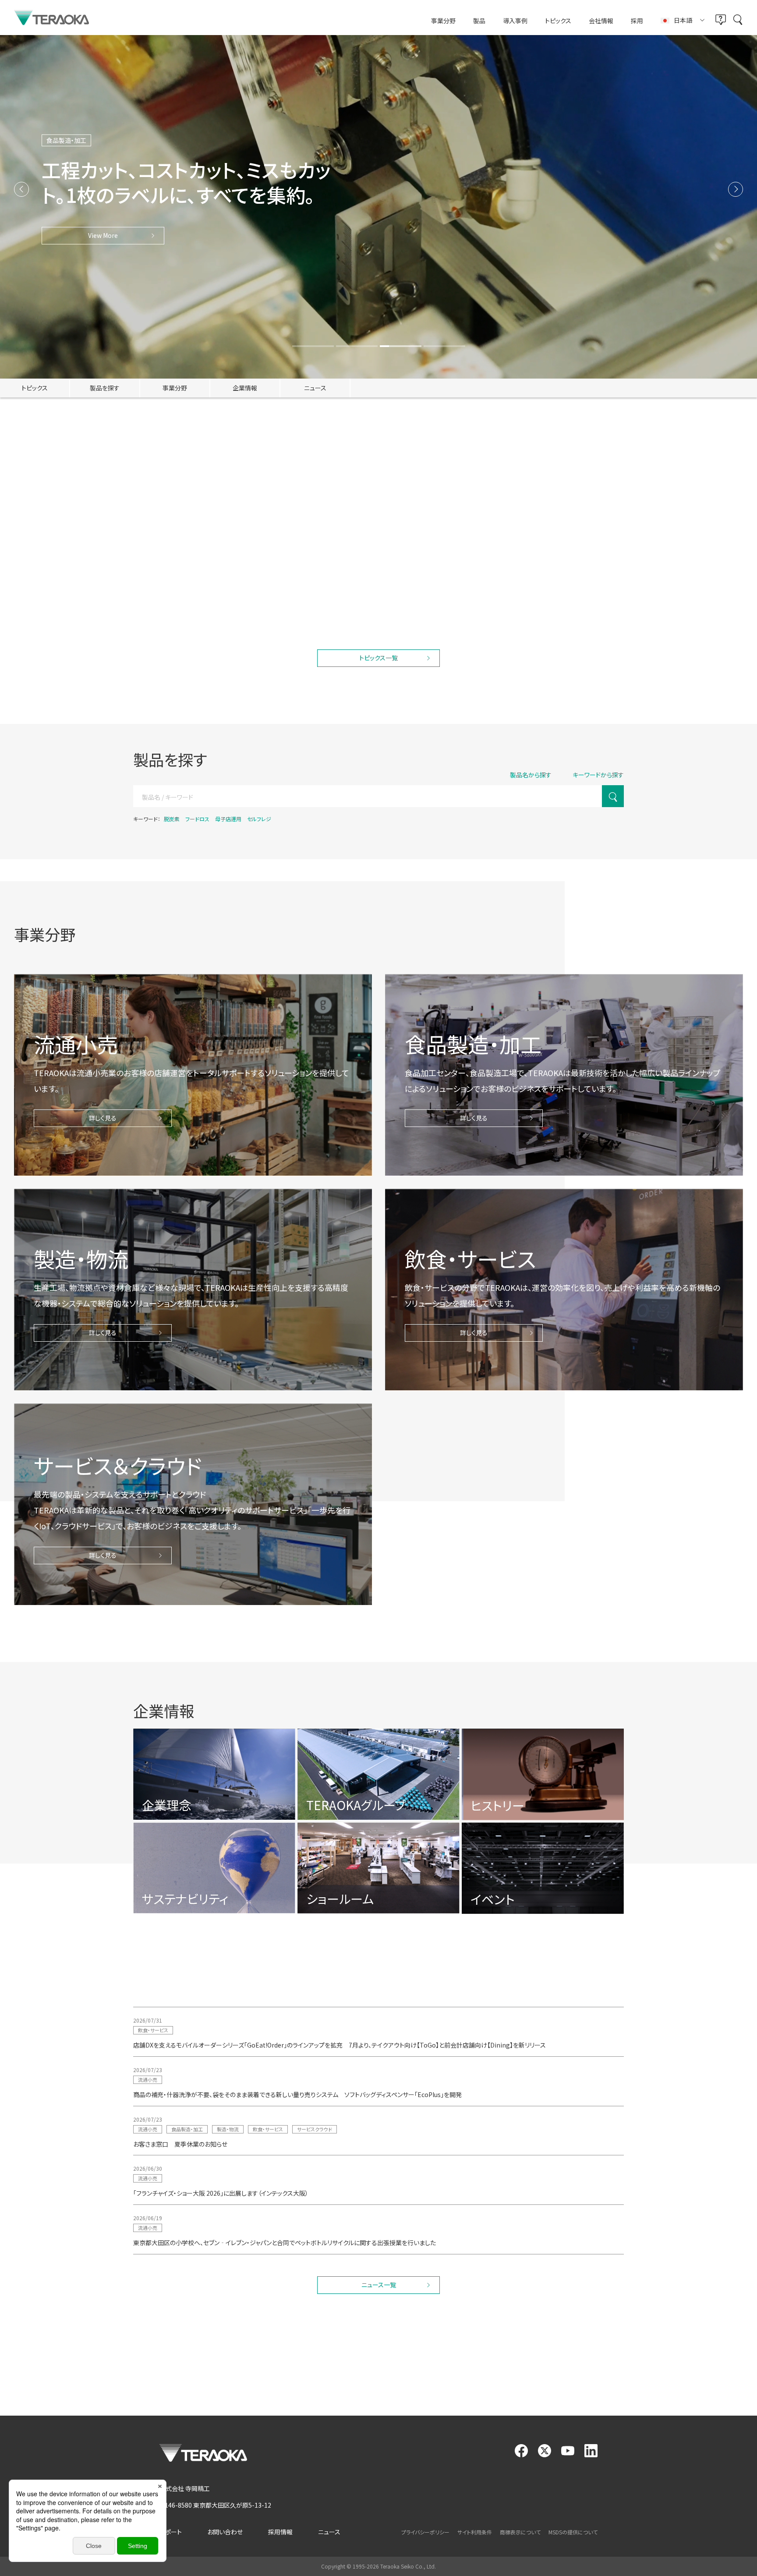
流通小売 (148, 594)
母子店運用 (228, 819)
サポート (171, 2532)
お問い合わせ (225, 2532)
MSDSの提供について (573, 2532)
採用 (637, 21)
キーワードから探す (598, 775)
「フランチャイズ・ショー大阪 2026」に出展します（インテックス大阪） (221, 2193)
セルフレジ (259, 819)
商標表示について (520, 2532)
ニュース (329, 2532)
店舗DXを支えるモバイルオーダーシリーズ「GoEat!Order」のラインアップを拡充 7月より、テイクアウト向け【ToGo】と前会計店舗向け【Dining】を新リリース (340, 2045)
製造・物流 (228, 2129)
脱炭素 (172, 819)
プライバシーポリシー (425, 2532)
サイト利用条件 (475, 2532)
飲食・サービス (522, 594)
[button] (21, 189)
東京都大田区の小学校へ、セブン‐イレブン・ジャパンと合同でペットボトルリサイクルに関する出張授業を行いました (285, 2243)
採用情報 (280, 2532)
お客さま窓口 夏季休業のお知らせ (180, 2144)
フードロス (197, 819)
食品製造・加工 (187, 594)
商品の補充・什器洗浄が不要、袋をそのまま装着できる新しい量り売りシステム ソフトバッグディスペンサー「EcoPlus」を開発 (297, 2094)
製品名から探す (531, 775)
